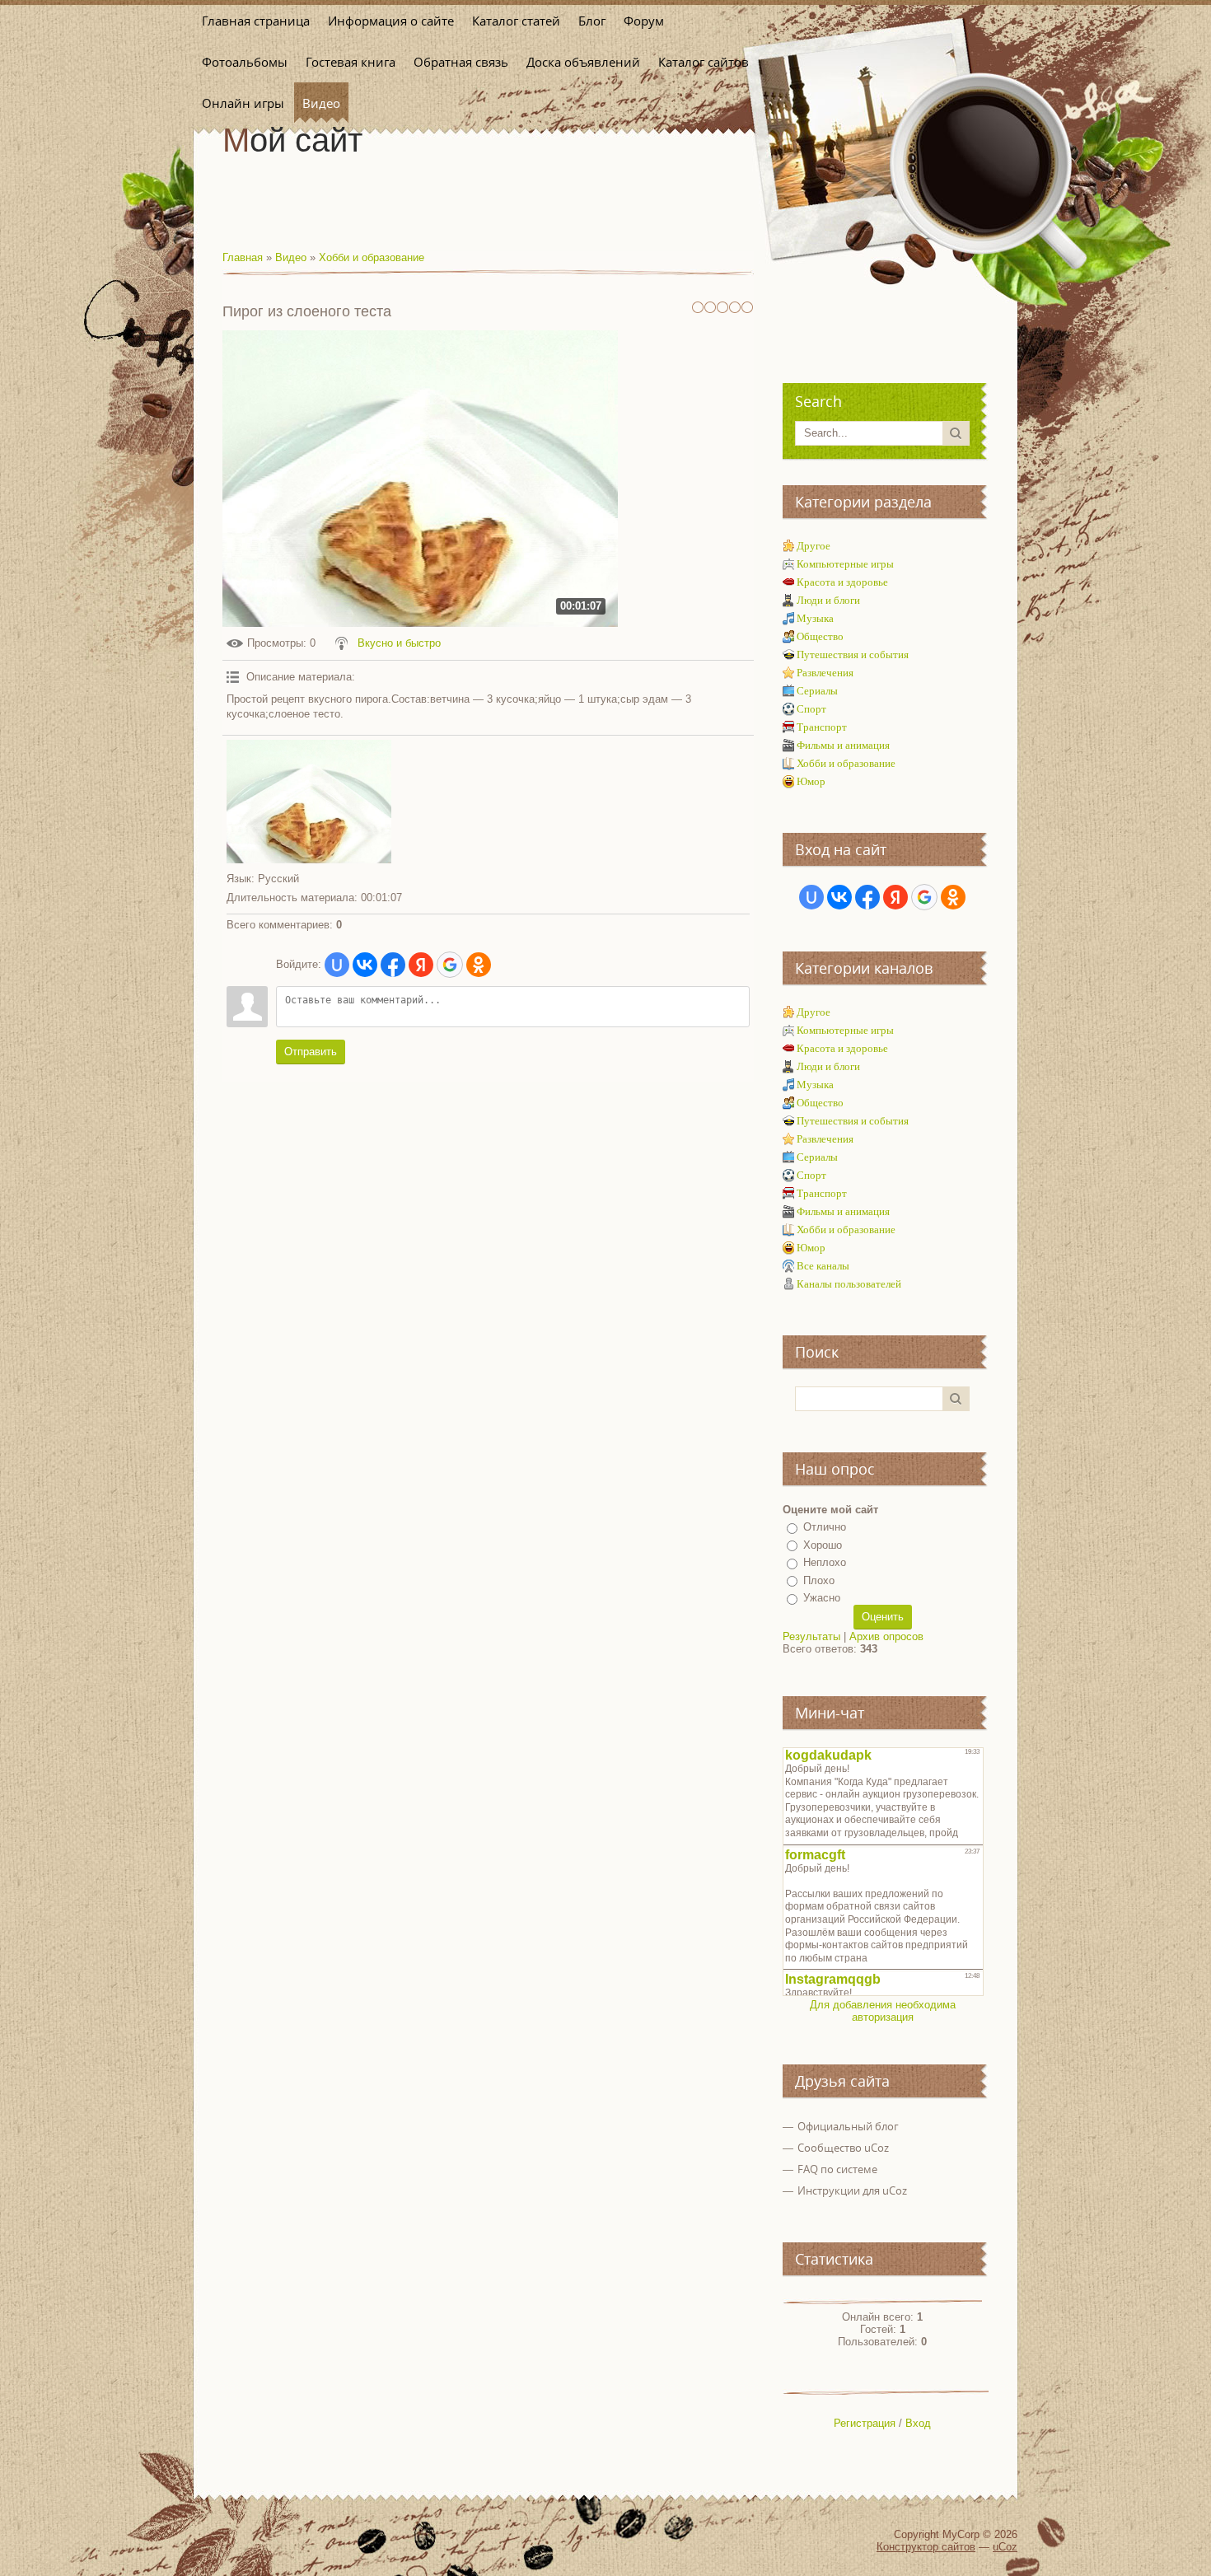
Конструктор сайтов (926, 2547)
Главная (243, 257)
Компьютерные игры (845, 564)
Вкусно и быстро (399, 643)
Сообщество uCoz (843, 2148)
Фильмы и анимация (843, 745)
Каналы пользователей (849, 1284)
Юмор (811, 781)
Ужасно (822, 1598)
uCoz (1005, 2547)
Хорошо (823, 1545)
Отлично (825, 1527)
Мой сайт (292, 140)
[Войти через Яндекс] (421, 965)
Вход (918, 2423)
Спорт (811, 709)
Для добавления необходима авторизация (883, 2011)
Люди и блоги (828, 600)
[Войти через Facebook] (393, 965)
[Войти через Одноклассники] (479, 965)
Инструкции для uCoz (852, 2190)
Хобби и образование (372, 257)
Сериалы (817, 691)
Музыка (815, 618)
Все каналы (823, 1266)
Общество (820, 636)
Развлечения (825, 673)
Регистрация (865, 2423)
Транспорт (822, 727)
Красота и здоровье (842, 582)
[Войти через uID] (337, 965)
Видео (291, 257)
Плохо (819, 1580)
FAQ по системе (837, 2169)
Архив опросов (886, 1636)
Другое (814, 546)
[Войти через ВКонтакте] (365, 965)
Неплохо (825, 1562)
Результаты (811, 1636)
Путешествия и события (853, 655)
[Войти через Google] (450, 965)
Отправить (311, 1052)
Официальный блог (848, 2126)
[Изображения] (309, 802)
